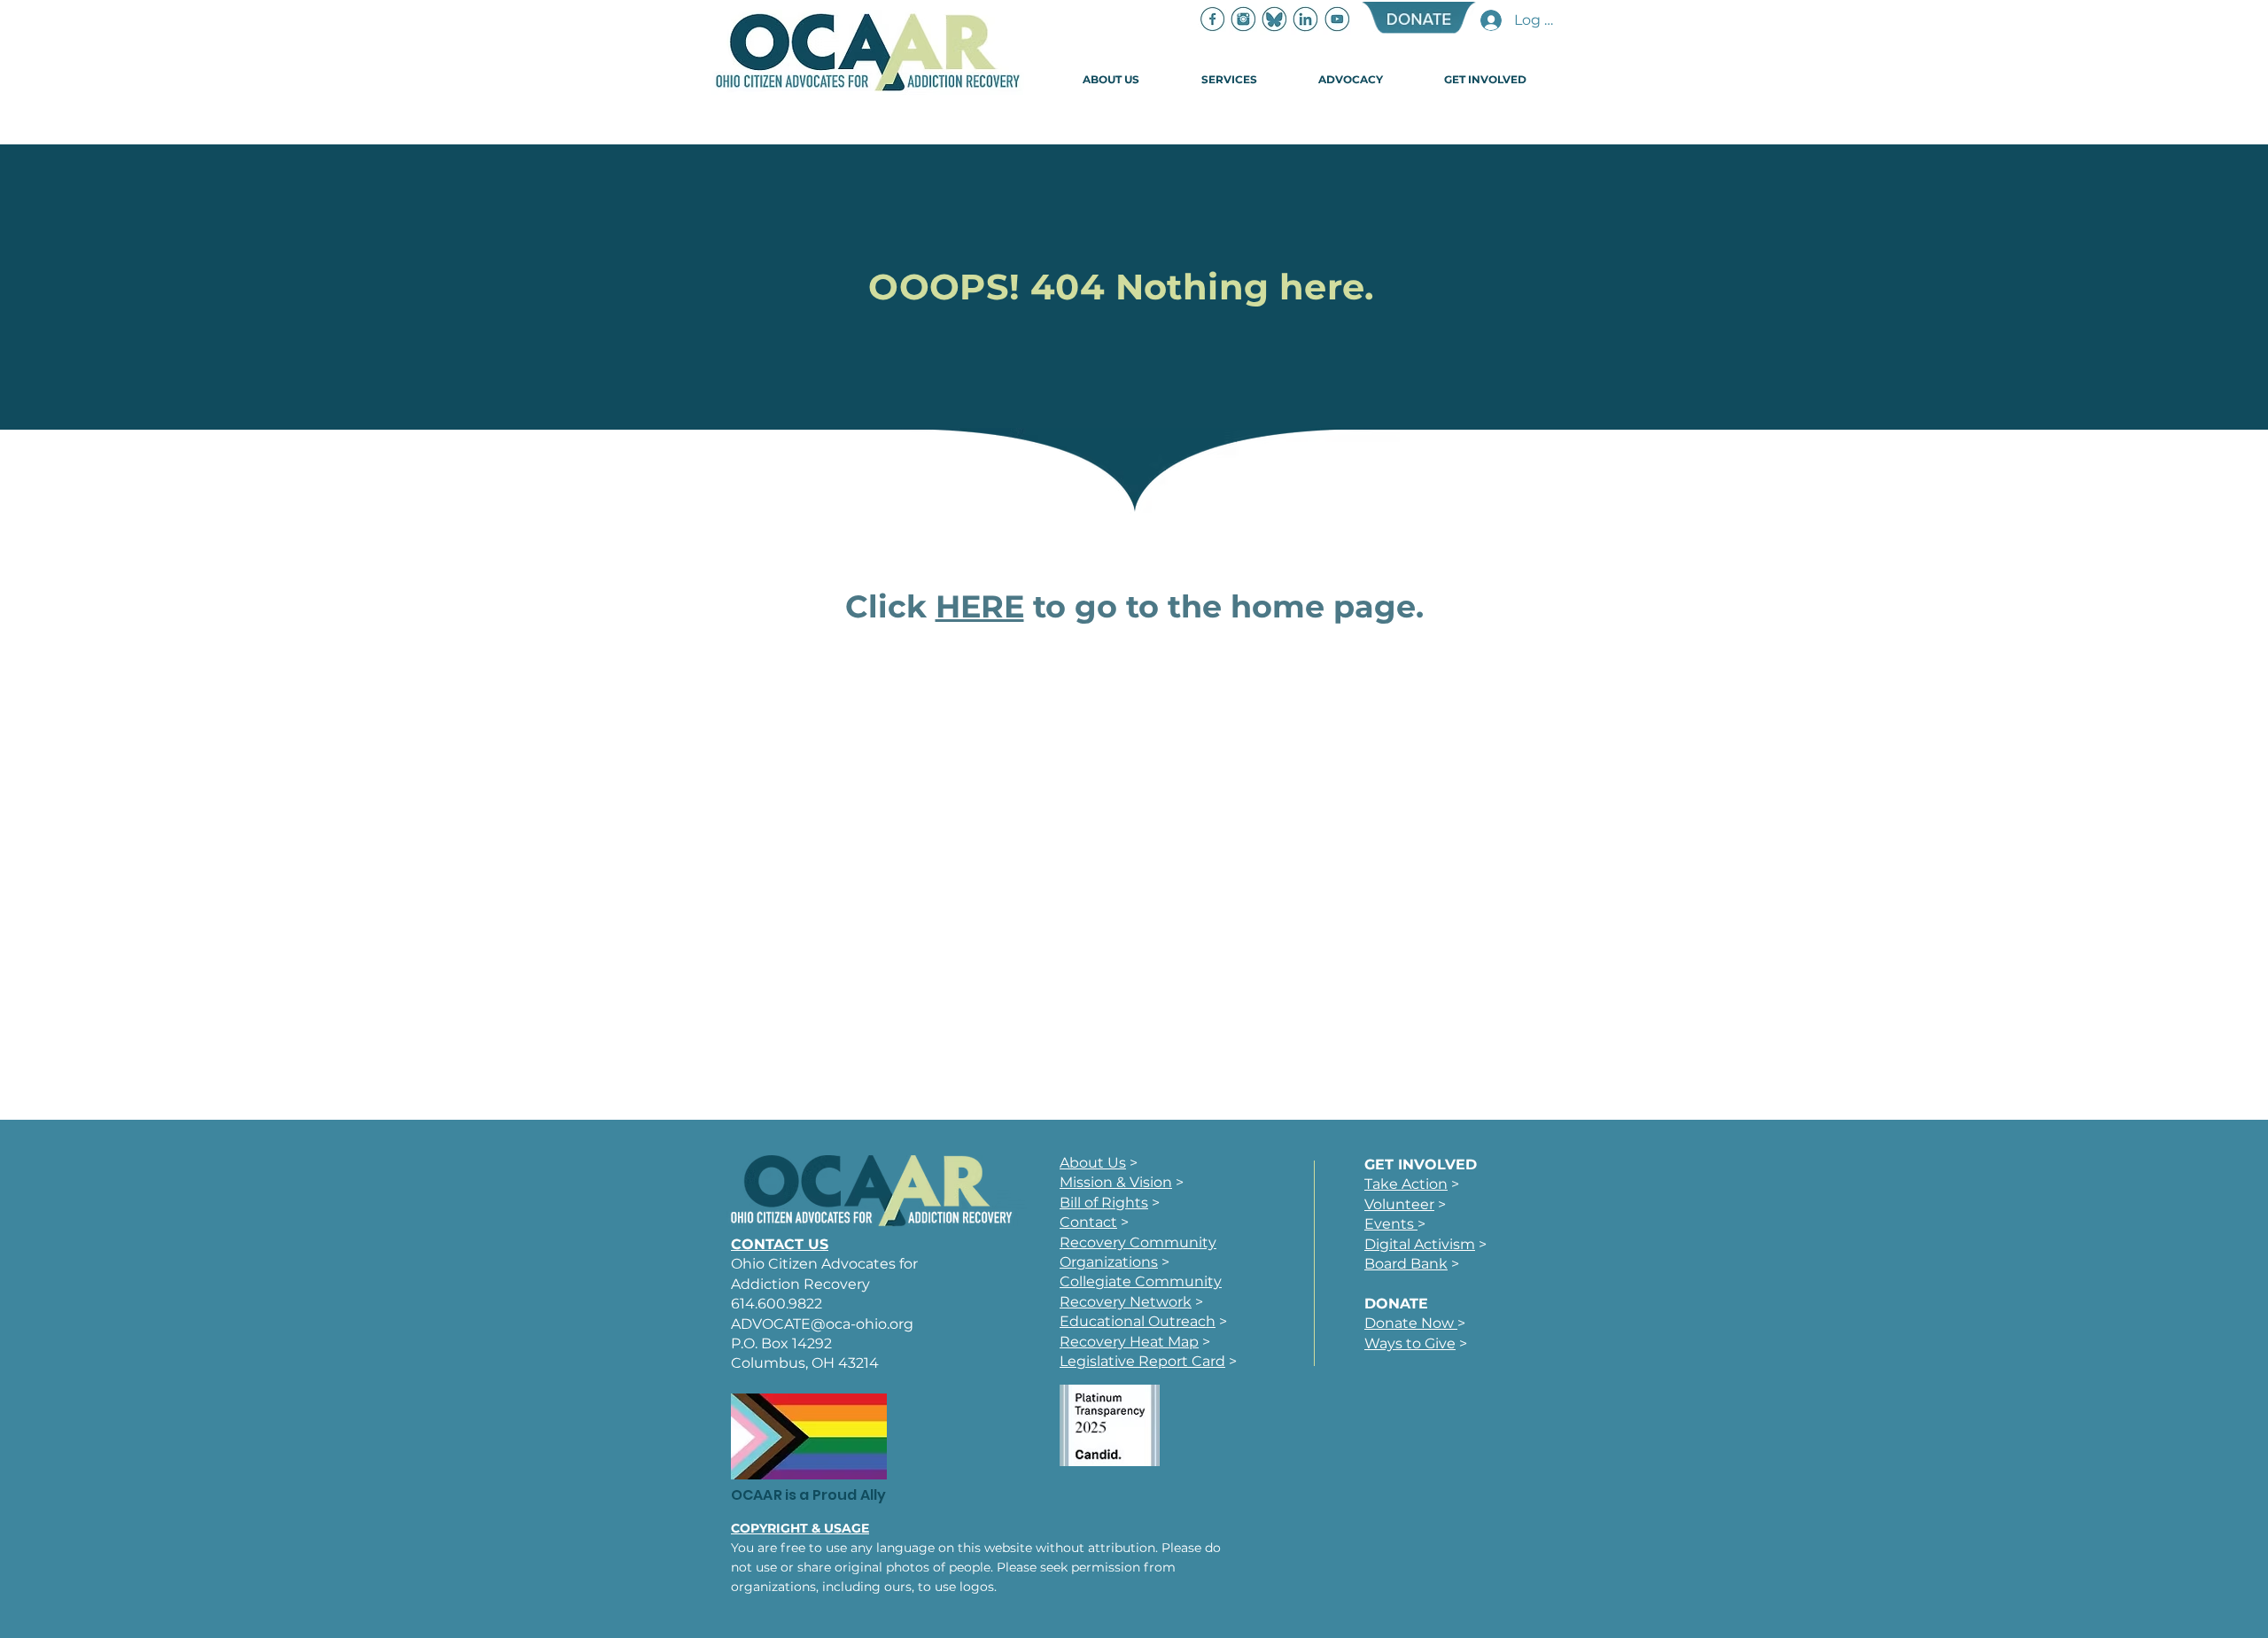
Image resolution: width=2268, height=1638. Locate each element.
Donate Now (1411, 1323)
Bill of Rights (1104, 1203)
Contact (1088, 1222)
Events (1391, 1224)
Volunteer (1399, 1204)
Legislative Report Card (1142, 1361)
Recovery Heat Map (1129, 1342)
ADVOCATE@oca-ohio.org (822, 1324)
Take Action (1406, 1184)
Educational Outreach (1138, 1321)
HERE (980, 606)
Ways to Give (1410, 1343)
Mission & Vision (1116, 1182)
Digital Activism (1420, 1244)
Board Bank (1406, 1264)
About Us (1093, 1163)
